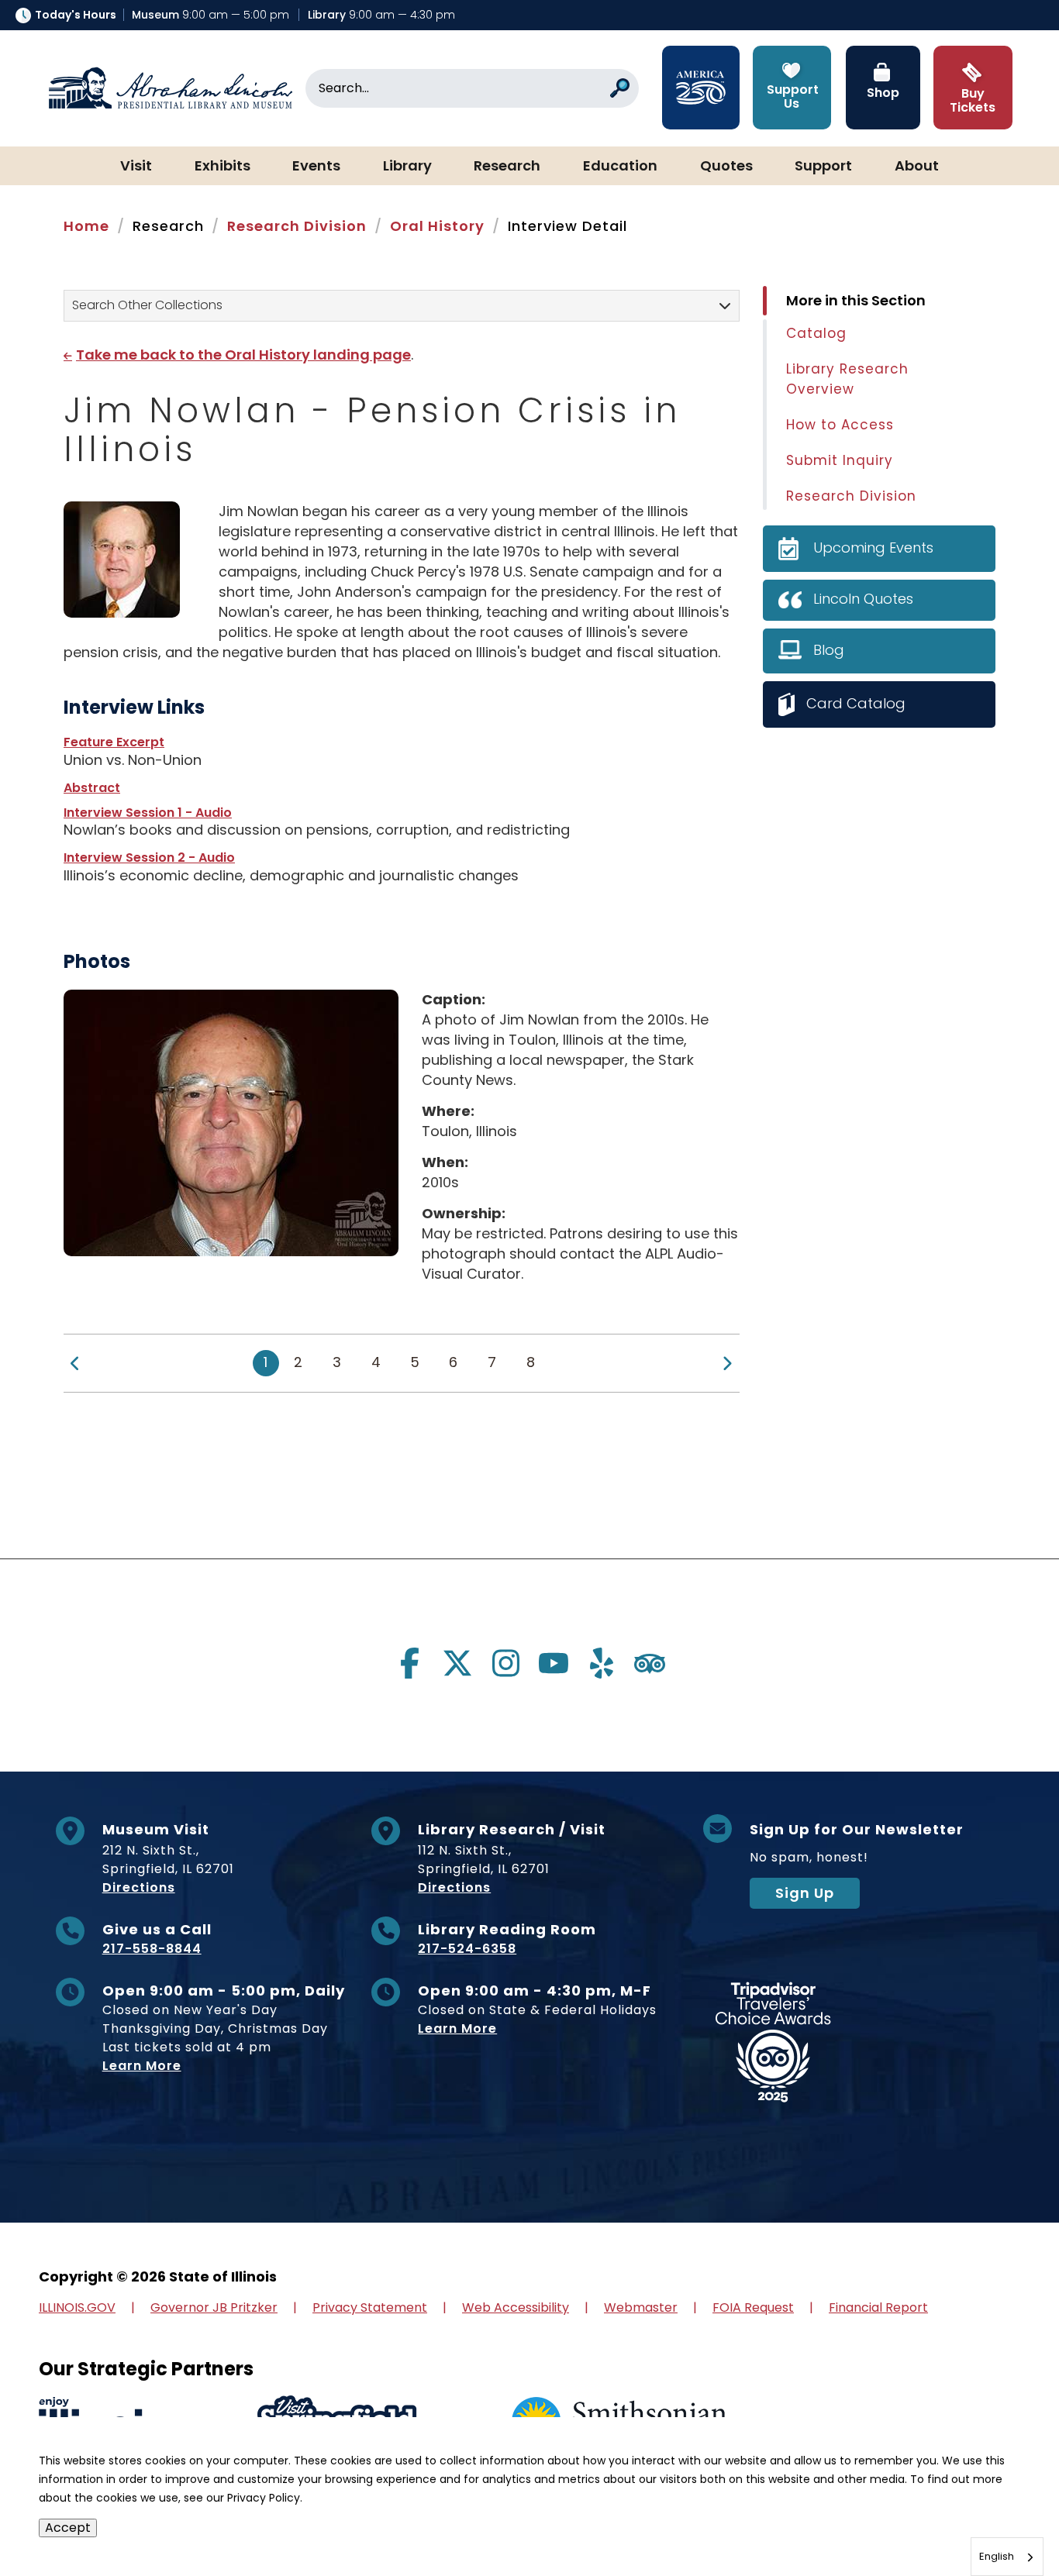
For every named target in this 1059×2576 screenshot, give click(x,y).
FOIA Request (753, 2307)
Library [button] (407, 167)
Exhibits (222, 167)
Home (86, 226)
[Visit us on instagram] (505, 1663)
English (997, 2556)
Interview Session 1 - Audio (148, 813)
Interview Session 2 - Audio (149, 858)
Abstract (92, 788)
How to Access (840, 425)
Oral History (437, 226)
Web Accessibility (516, 2307)
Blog (829, 650)
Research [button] (507, 167)
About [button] (917, 167)
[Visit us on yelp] (602, 1663)
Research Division (297, 226)
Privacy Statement (370, 2307)
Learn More (142, 2066)
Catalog (816, 333)
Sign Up (805, 1893)
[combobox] (1007, 2557)
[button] (1001, 2518)
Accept (68, 2528)
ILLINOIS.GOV (77, 2307)
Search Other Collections (147, 305)
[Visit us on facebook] (409, 1663)
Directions (139, 1887)
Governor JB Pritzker (214, 2307)
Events (316, 167)
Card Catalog (856, 703)
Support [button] (823, 167)
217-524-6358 (467, 1949)
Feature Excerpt (114, 742)
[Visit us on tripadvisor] (650, 1663)
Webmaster (641, 2307)
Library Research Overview (847, 379)
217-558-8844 (152, 1949)
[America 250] (701, 88)
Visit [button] (136, 167)
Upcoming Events (873, 548)
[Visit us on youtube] (554, 1663)
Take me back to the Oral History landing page (243, 355)
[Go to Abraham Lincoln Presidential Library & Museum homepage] (170, 88)
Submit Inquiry (840, 460)
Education (620, 167)
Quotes (726, 167)
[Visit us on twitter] (457, 1663)
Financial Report (878, 2307)
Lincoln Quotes (863, 599)
